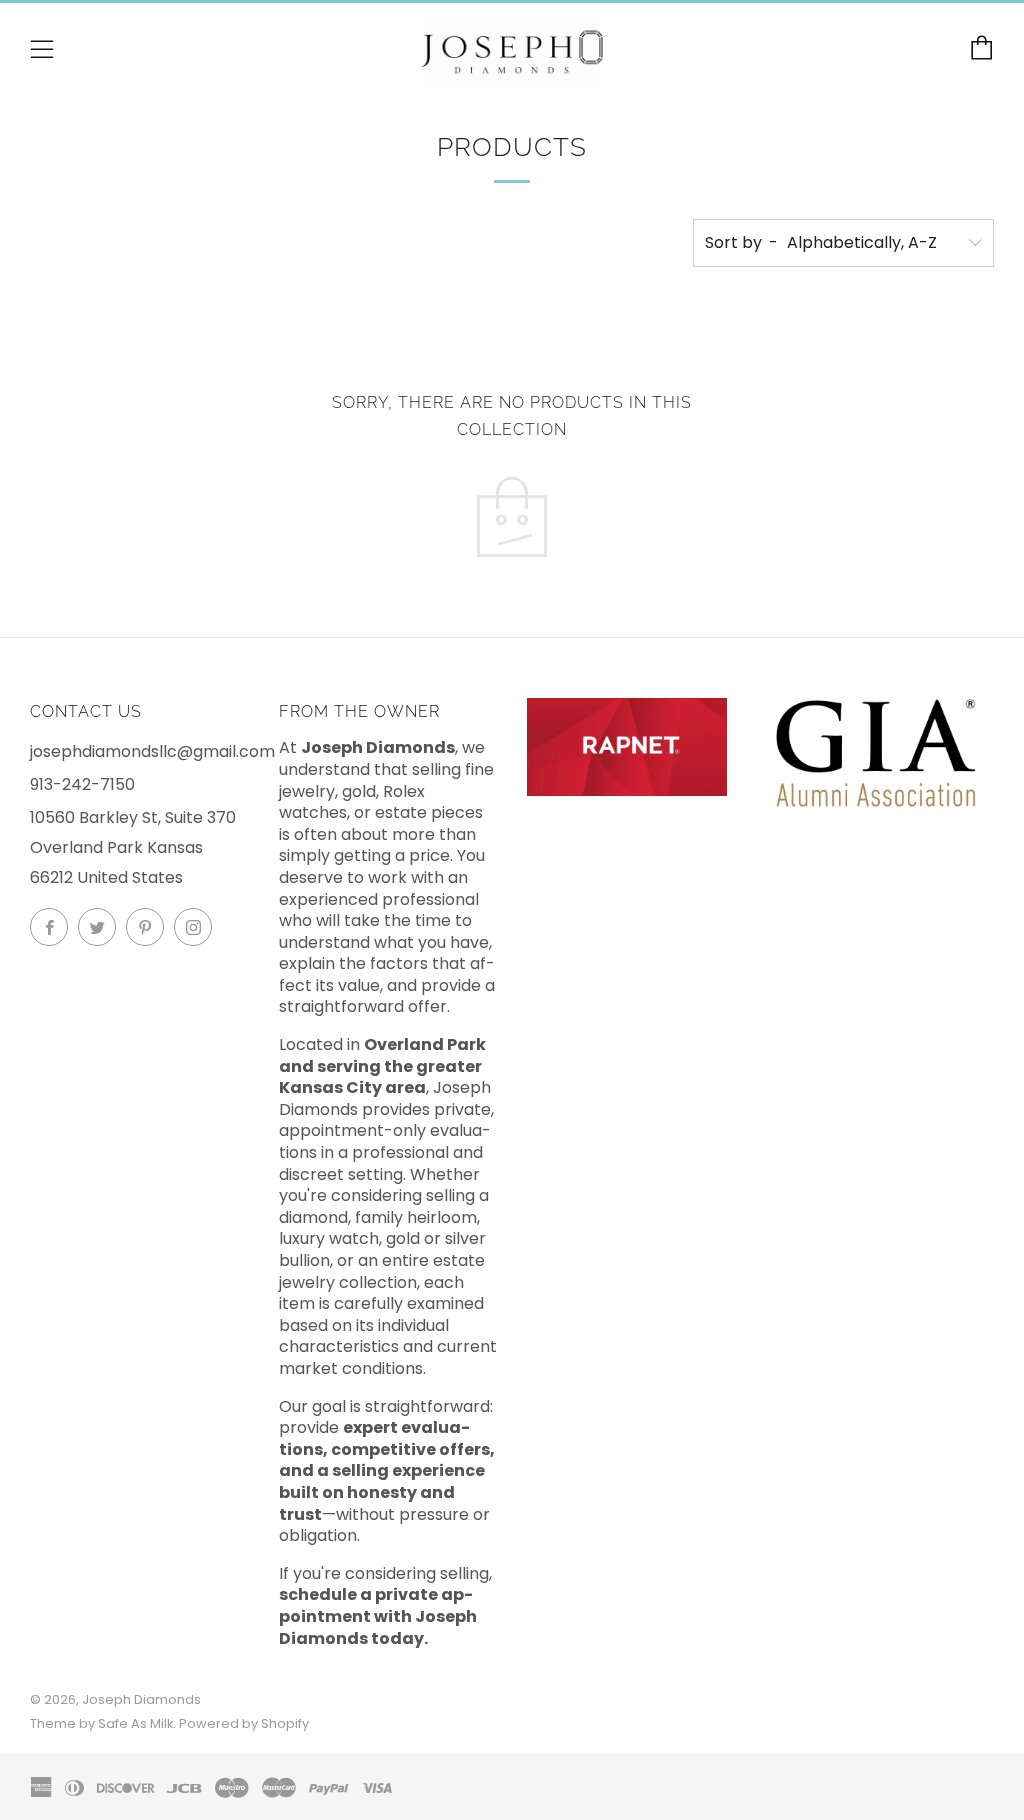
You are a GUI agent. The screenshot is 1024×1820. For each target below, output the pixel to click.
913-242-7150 (82, 784)
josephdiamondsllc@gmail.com (152, 751)
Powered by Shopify (244, 1723)
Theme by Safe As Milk (101, 1723)
